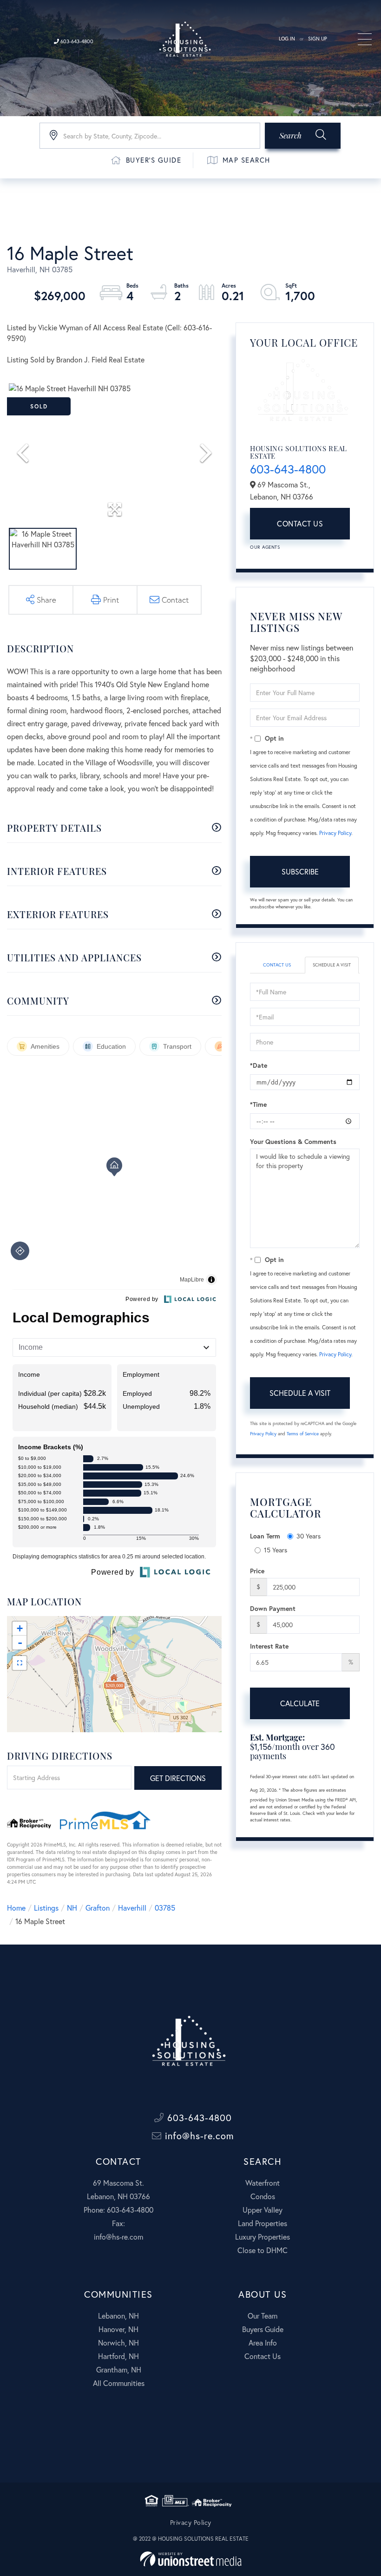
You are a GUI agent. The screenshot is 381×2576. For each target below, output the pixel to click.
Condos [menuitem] (263, 2196)
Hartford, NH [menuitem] (118, 2356)
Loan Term (265, 1536)
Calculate (300, 1703)
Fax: (118, 2223)
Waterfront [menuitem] (263, 2183)
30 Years (309, 1536)
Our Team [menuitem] (263, 2316)
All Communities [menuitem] (119, 2383)
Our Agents (265, 547)
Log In (287, 39)
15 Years (276, 1550)
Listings (46, 1908)
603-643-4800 (76, 41)
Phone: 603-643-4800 (118, 2210)
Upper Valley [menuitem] (263, 2210)
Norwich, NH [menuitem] (118, 2343)
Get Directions (178, 1778)
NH (72, 1908)
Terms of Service (303, 1434)
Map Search (246, 160)
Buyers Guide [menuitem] (263, 2329)
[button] (303, 136)
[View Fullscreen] (20, 1663)
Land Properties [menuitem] (263, 2223)
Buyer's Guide (154, 160)
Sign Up (318, 39)
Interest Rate (269, 1646)
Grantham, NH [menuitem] (119, 2369)
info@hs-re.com (198, 2136)
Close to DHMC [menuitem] (263, 2250)
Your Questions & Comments (293, 1141)
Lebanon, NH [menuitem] (118, 2316)
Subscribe (300, 871)
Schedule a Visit (332, 965)
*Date (259, 1065)
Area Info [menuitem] (263, 2343)
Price (257, 1571)
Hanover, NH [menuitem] (118, 2329)
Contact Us (300, 523)
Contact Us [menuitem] (263, 2356)
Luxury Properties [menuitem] (263, 2237)
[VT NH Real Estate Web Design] (191, 2559)
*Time (258, 1104)
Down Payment (273, 1608)
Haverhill (132, 1908)
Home (16, 1908)
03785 (165, 1908)
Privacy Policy (335, 833)
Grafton (98, 1908)
